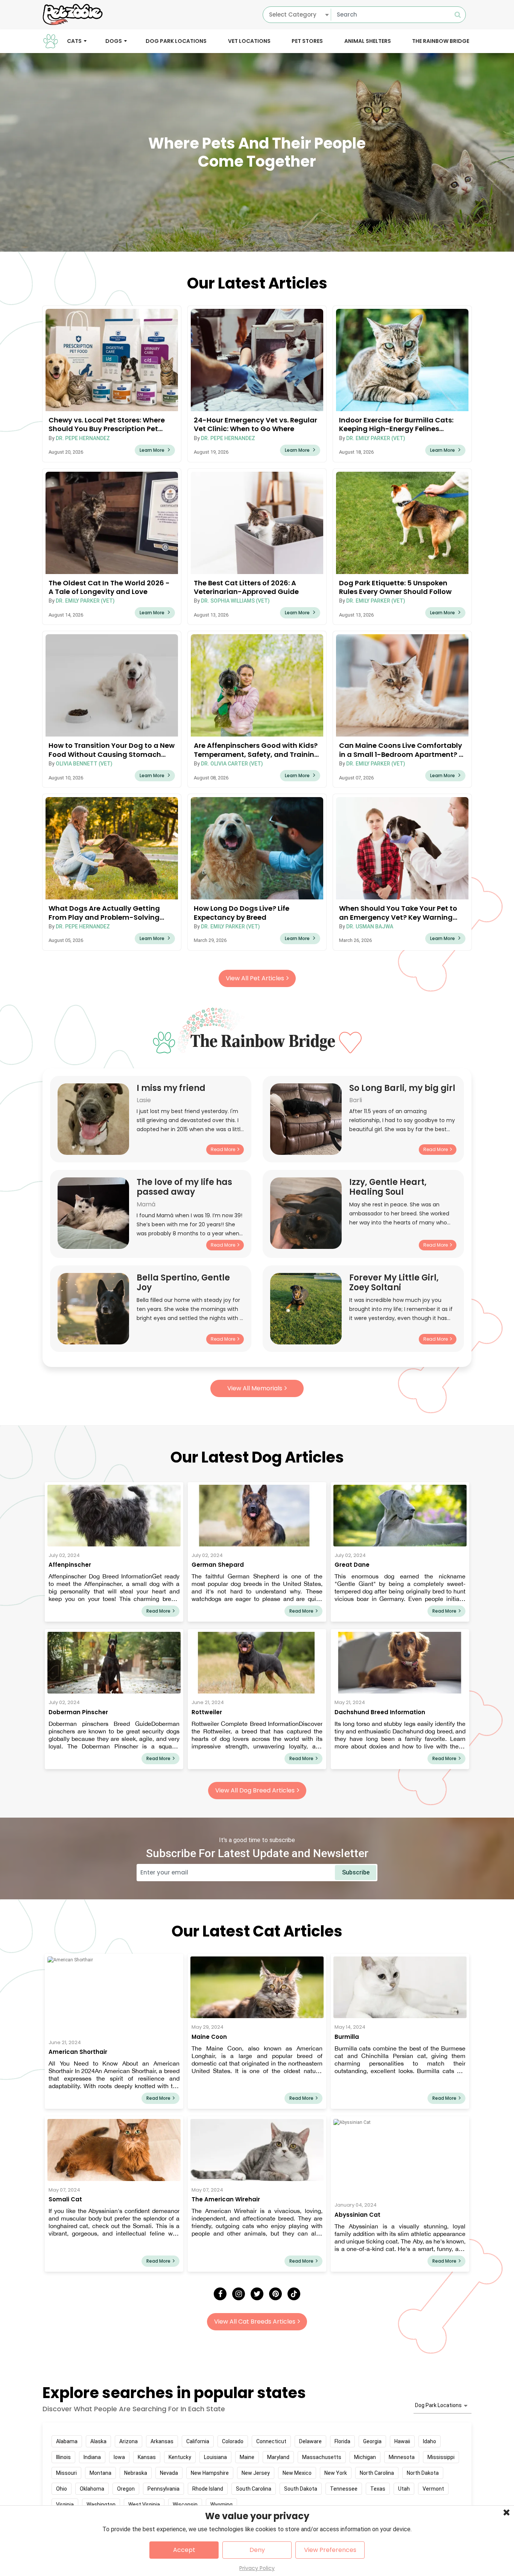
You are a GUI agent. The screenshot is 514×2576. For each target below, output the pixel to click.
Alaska (98, 2441)
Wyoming (221, 2505)
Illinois (63, 2457)
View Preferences (330, 2550)
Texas (378, 2489)
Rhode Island (208, 2489)
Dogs (114, 41)
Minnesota (402, 2457)
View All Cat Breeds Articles (255, 2322)
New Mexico (297, 2473)
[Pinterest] (275, 2294)
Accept (184, 2550)
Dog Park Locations (176, 41)
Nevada (169, 2473)
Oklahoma (92, 2489)
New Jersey (256, 2473)
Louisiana (215, 2457)
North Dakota (423, 2473)
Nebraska (136, 2473)
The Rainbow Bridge (441, 41)
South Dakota (301, 2489)
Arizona (128, 2441)
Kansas (147, 2457)
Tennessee (344, 2489)
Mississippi (441, 2457)
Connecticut (271, 2441)
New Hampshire (210, 2473)
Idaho (430, 2441)
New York (336, 2473)
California (198, 2441)
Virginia (65, 2505)
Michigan (365, 2457)
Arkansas (162, 2441)
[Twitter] (257, 2294)
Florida (342, 2441)
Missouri (66, 2473)
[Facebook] (220, 2294)
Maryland (278, 2457)
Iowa (119, 2457)
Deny (257, 2550)
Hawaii (402, 2441)
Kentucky (180, 2457)
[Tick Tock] (294, 2294)
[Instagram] (239, 2294)
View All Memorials (255, 1388)
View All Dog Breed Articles (255, 1790)
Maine (247, 2457)
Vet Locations (249, 41)
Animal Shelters (368, 41)
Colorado (233, 2441)
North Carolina (377, 2473)
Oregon (126, 2489)
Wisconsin (185, 2505)
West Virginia (144, 2505)
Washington (101, 2505)
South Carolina (254, 2489)
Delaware (310, 2441)
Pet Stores (307, 41)
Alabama (67, 2441)
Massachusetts (322, 2457)
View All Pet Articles (255, 978)
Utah (404, 2489)
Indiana (92, 2457)
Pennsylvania (163, 2489)
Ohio (62, 2489)
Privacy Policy (257, 2568)
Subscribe (356, 1872)
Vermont (433, 2489)
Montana (100, 2473)
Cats (74, 41)
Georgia (372, 2441)
